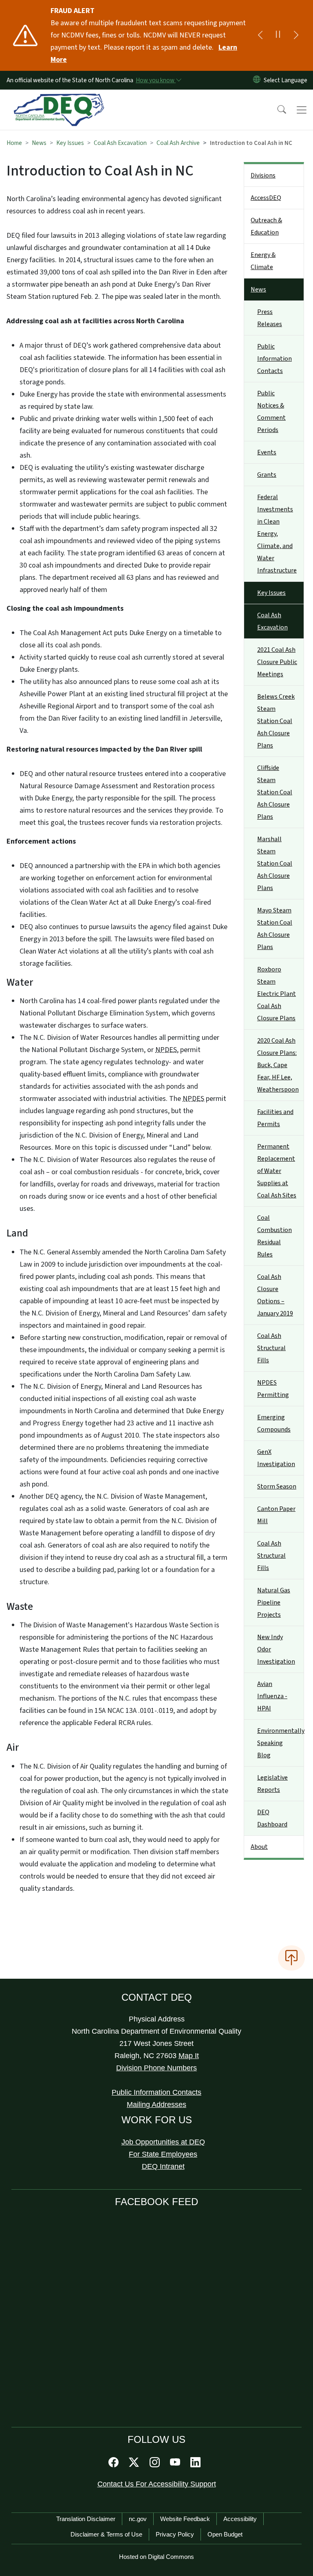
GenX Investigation (276, 1458)
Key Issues (70, 143)
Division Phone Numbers (156, 2068)
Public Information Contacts (274, 359)
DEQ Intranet (163, 2166)
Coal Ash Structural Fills (271, 1348)
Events (267, 452)
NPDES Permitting (273, 1389)
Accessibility (240, 2519)
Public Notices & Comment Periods (271, 412)
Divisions (263, 175)
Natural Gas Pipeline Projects (274, 1603)
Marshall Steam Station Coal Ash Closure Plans (275, 864)
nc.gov (138, 2519)
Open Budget (225, 2534)
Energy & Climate (263, 261)
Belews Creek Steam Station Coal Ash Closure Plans (276, 721)
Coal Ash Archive (178, 143)
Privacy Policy (175, 2534)
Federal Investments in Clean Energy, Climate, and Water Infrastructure (277, 534)
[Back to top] (291, 1958)
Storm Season (277, 1486)
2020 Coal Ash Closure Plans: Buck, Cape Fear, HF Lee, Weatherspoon (278, 1065)
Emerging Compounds (274, 1423)
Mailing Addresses (156, 2105)
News (39, 143)
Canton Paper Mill (276, 1515)
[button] (276, 110)
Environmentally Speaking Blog (280, 1743)
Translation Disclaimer (86, 2519)
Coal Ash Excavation (120, 143)
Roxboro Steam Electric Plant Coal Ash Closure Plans (277, 994)
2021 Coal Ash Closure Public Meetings (277, 662)
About (259, 1847)
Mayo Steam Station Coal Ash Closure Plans (275, 929)
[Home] (59, 99)
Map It (189, 2056)
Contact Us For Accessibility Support (157, 2484)
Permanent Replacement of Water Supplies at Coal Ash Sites (277, 1171)
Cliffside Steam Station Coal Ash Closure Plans (275, 792)
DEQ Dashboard (272, 1818)
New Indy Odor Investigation (276, 1649)
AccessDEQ (266, 198)
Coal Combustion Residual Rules (274, 1236)
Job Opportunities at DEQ (163, 2142)
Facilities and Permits (275, 1118)
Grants (267, 475)
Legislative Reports (272, 1784)
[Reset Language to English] (257, 80)
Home (14, 143)
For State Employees (163, 2154)
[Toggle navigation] (302, 110)
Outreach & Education (266, 226)
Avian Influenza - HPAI (272, 1696)
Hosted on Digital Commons (156, 2557)
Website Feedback (185, 2519)
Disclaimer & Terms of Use (106, 2534)
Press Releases (270, 318)
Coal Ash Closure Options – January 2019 (275, 1295)
